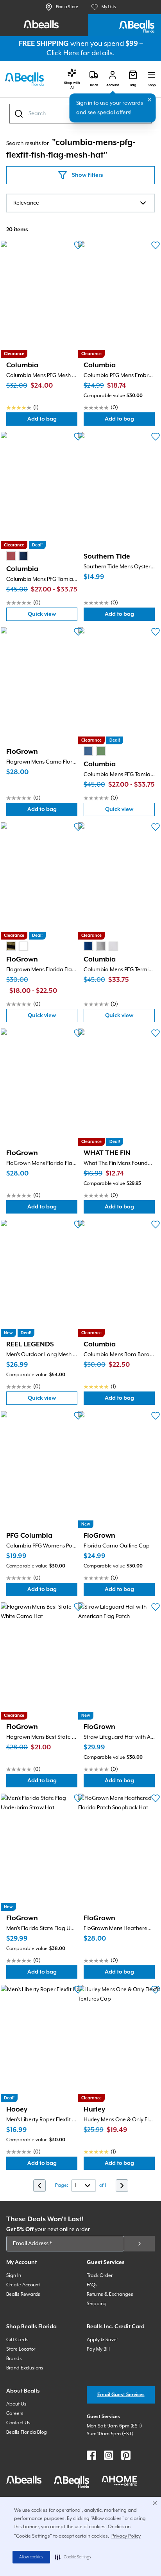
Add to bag (52, 421)
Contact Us (18, 2423)
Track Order (100, 2276)
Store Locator (21, 2349)
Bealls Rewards (23, 2294)
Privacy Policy (126, 2536)
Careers (15, 2414)
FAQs (92, 2285)
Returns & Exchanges (110, 2294)
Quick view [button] (53, 616)
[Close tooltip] (150, 100)
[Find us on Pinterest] (126, 2455)
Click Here (63, 53)
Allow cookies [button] (31, 2557)
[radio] (11, 556)
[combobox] (80, 203)
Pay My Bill (98, 2349)
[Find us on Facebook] (91, 2455)
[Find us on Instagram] (109, 2455)
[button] (73, 2557)
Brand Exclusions (25, 2368)
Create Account (23, 2285)
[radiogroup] (17, 556)
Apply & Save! (102, 2340)
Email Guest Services (121, 2395)
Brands (14, 2359)
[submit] (140, 2244)
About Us (16, 2404)
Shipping (97, 2304)
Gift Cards (17, 2340)
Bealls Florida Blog (27, 2432)
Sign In (14, 2276)
